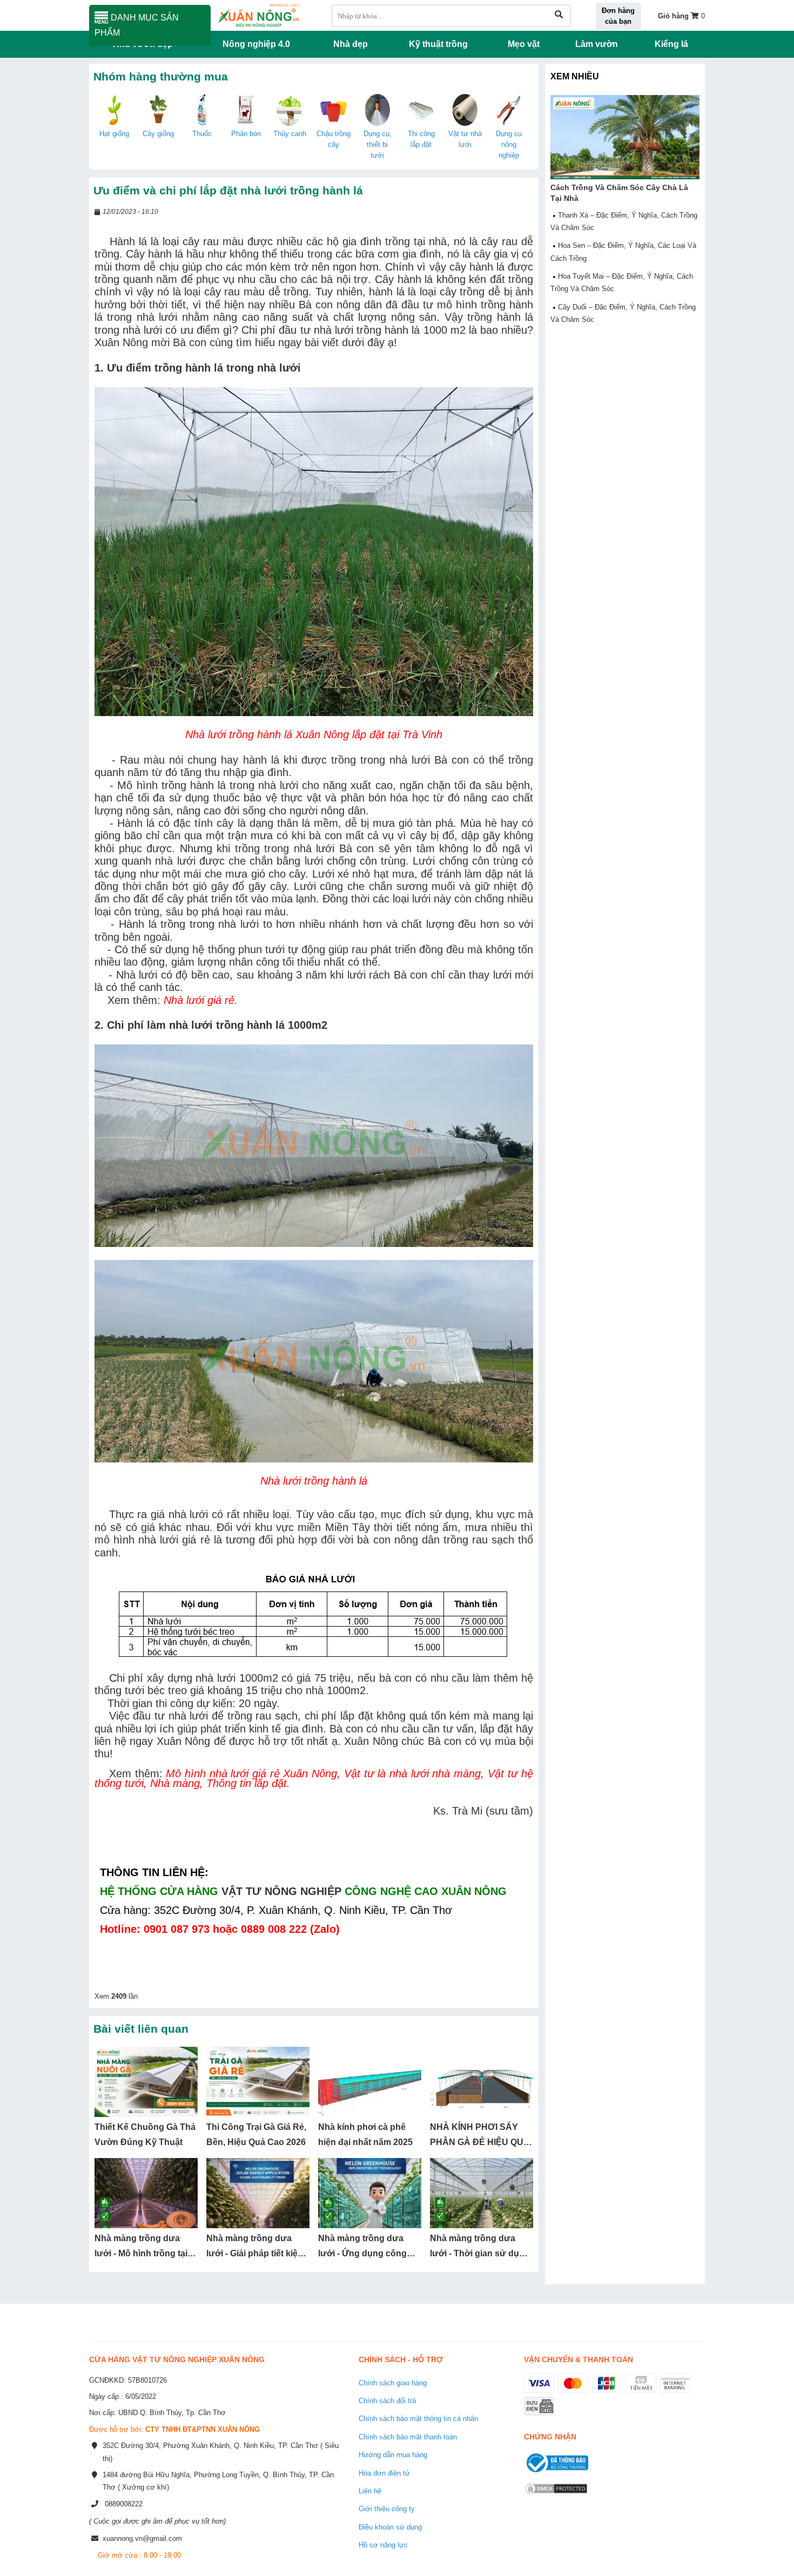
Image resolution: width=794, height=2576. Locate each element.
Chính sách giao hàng (393, 2383)
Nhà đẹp (351, 44)
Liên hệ (370, 2491)
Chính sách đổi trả (387, 2401)
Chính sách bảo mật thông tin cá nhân (418, 2419)
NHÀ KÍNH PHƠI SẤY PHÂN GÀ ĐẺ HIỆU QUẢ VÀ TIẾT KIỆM (480, 2142)
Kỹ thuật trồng (438, 44)
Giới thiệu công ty (387, 2509)
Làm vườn (597, 44)
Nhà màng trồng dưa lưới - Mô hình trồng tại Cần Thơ (141, 2254)
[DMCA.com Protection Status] (556, 2495)
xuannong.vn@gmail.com (142, 2538)
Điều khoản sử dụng (390, 2527)
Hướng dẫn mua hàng (393, 2455)
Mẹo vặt (524, 44)
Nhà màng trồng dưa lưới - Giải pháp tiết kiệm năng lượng (256, 2254)
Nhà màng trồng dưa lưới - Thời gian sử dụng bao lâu (480, 2254)
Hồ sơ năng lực (383, 2545)
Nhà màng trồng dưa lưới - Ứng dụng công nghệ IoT (362, 2254)
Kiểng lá (671, 44)
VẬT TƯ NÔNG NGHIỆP (281, 1891)
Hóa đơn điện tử (384, 2473)
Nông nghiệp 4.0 (256, 44)
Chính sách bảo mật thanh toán (408, 2437)
